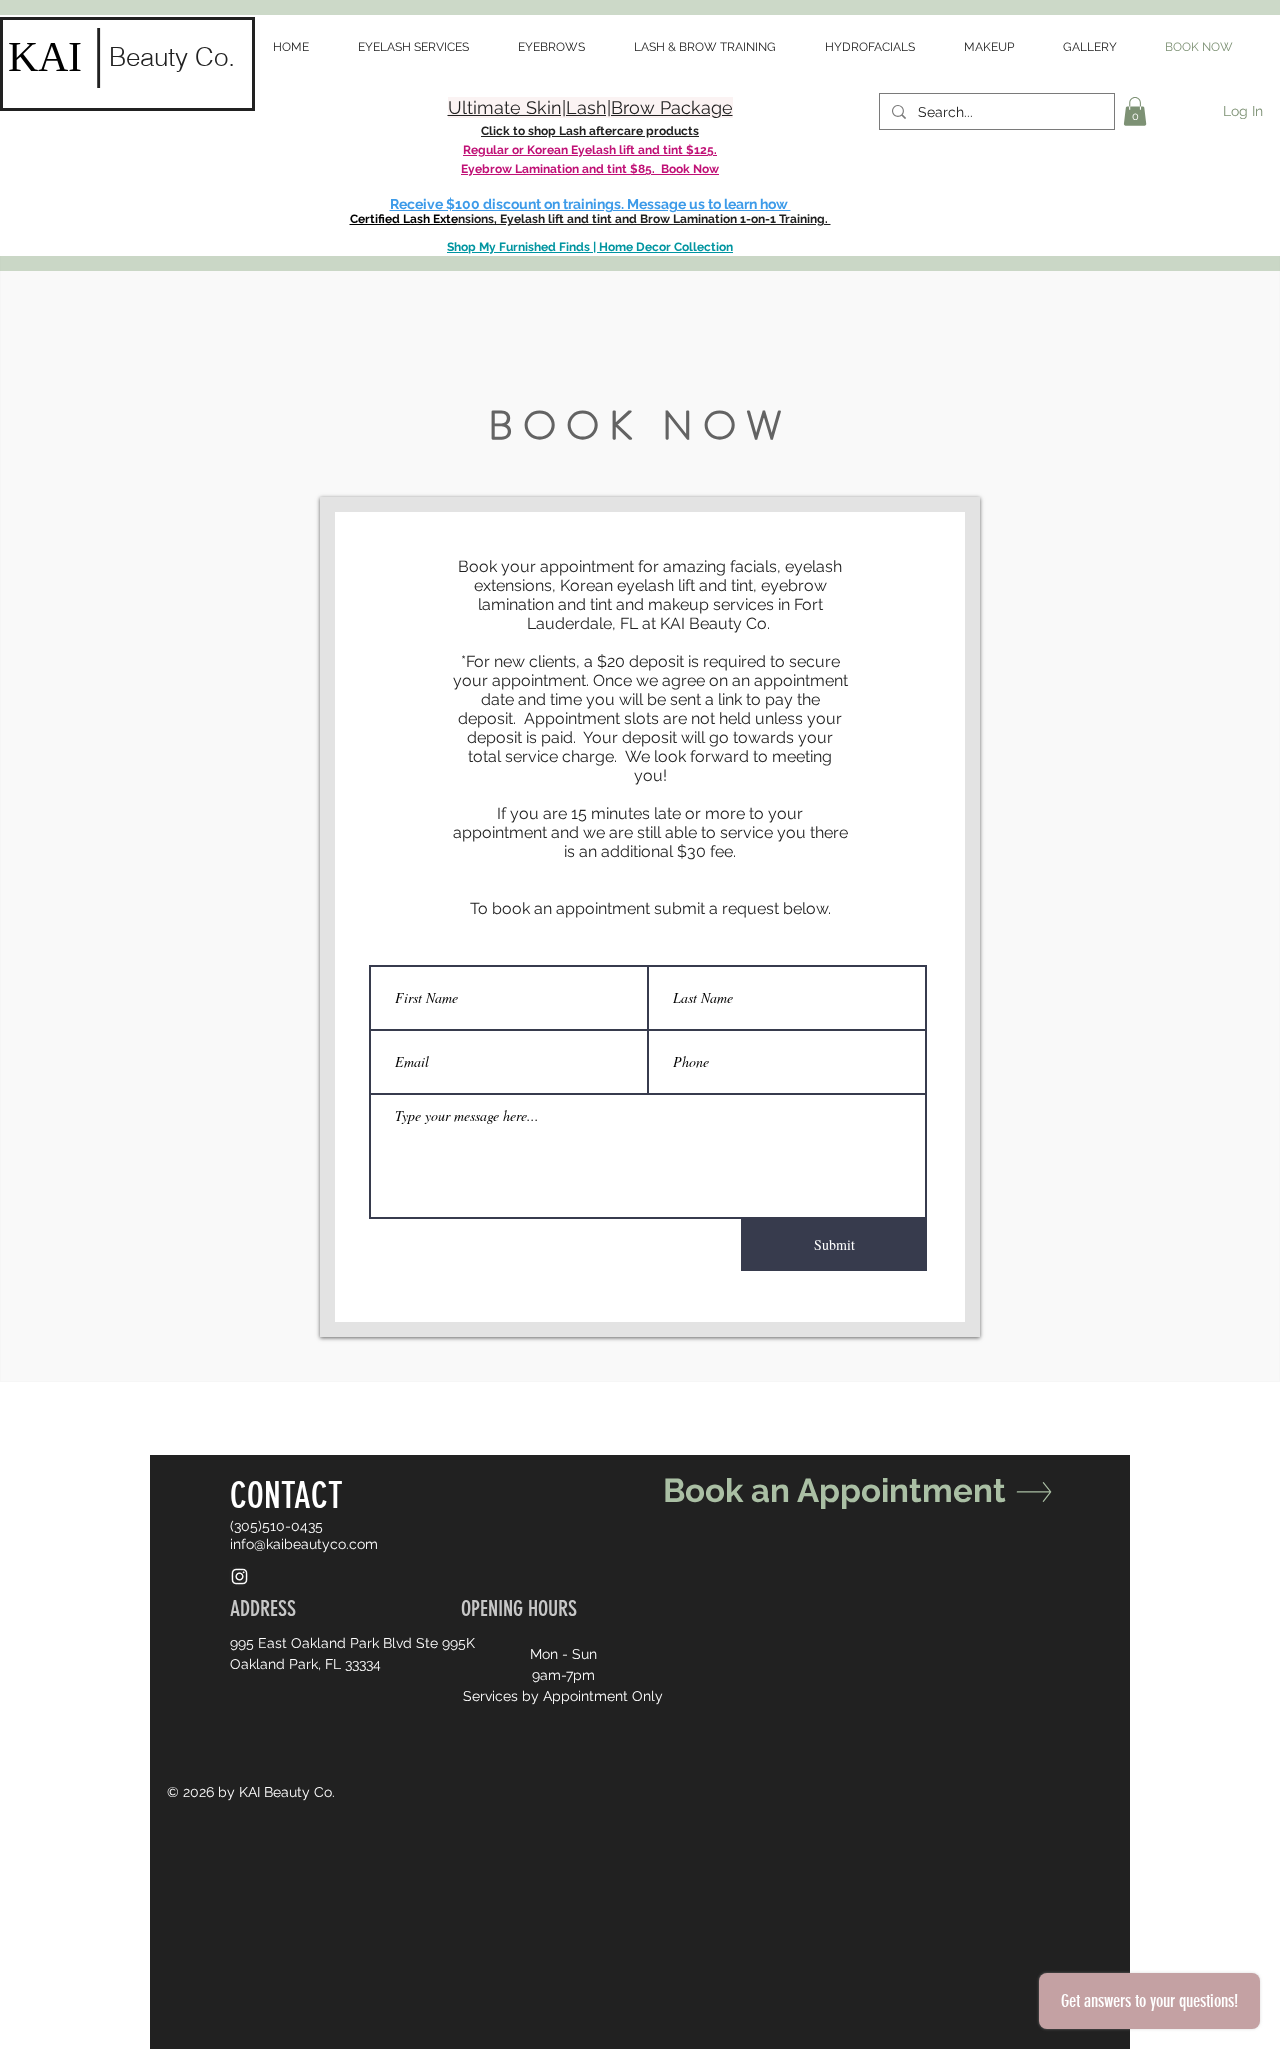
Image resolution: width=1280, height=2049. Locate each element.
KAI (45, 57)
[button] (1135, 111)
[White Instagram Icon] (239, 1576)
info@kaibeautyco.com (304, 1544)
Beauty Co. (172, 57)
